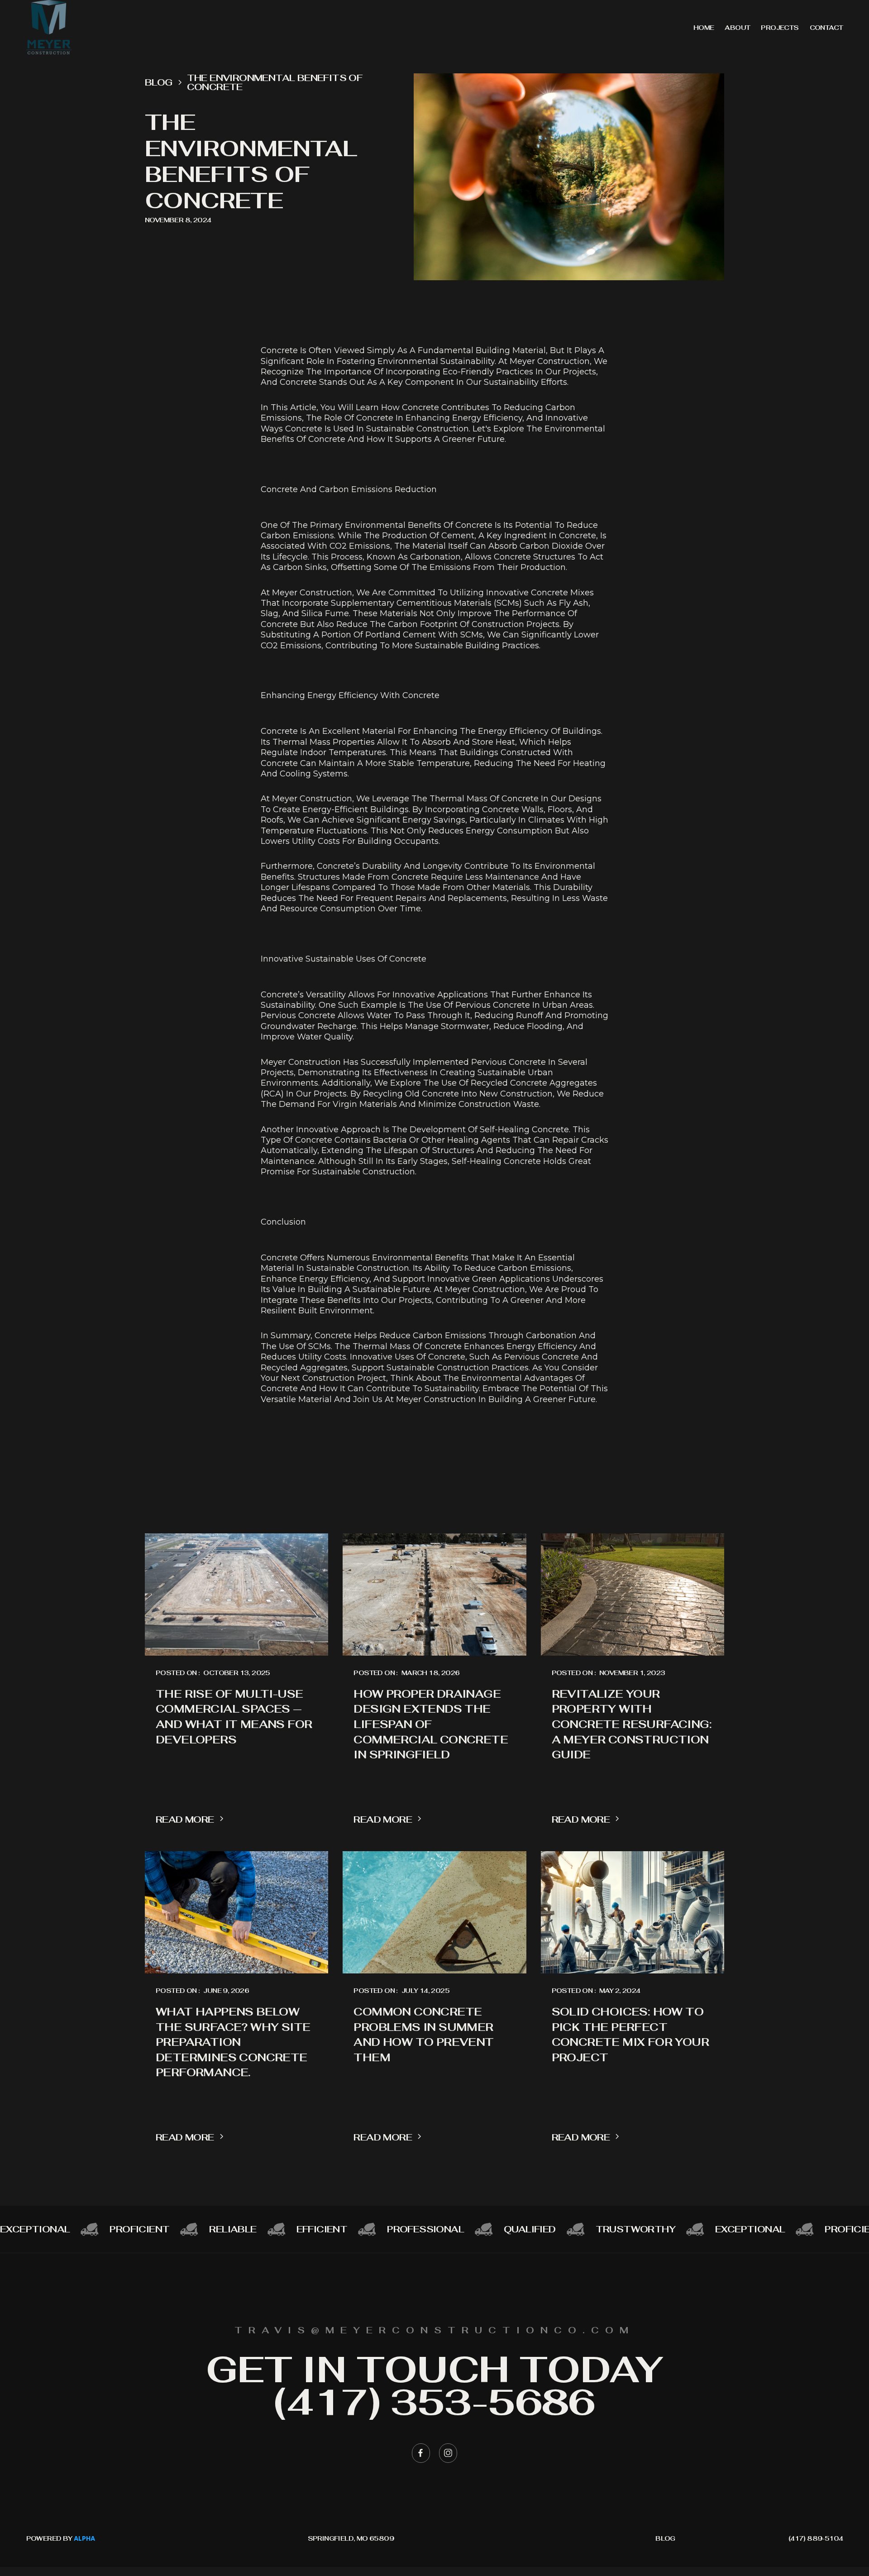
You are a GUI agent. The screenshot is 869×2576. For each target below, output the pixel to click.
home (704, 28)
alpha (84, 2539)
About (737, 28)
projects (780, 28)
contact (826, 28)
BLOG (665, 2538)
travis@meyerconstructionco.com (434, 2330)
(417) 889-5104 (816, 2538)
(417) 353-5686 (434, 2402)
